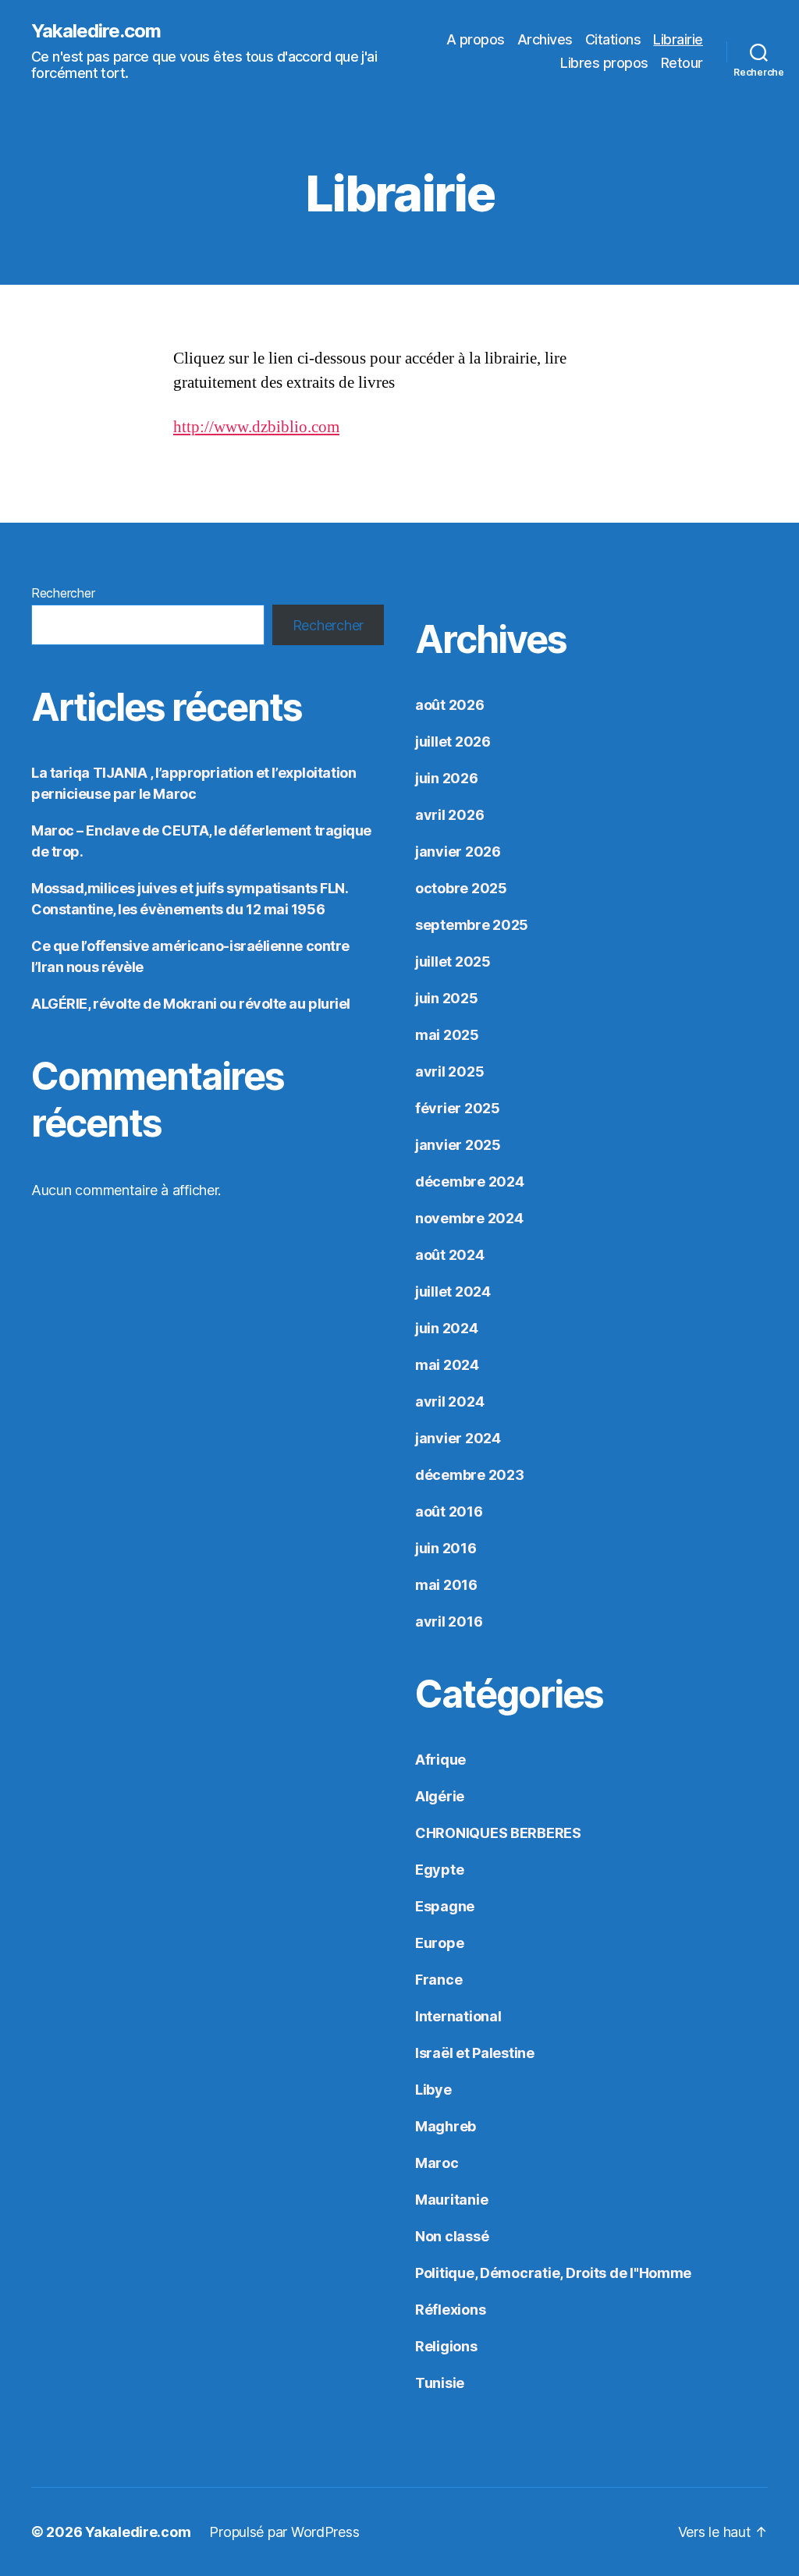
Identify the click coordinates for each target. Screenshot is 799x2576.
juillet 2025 (453, 962)
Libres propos (604, 63)
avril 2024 (449, 1402)
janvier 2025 (458, 1145)
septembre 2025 (472, 925)
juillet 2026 (453, 742)
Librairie (678, 39)
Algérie (440, 1796)
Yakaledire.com (96, 31)
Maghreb (446, 2126)
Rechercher (63, 593)
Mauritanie (451, 2200)
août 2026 (450, 705)
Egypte (439, 1870)
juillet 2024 (453, 1292)
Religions (446, 2346)
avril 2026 (449, 815)
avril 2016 (449, 1622)
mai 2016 (446, 1585)
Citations (613, 39)
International (458, 2016)
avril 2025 (449, 1072)
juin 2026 (447, 778)
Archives (545, 39)
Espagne (445, 1906)
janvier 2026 (458, 852)
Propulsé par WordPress (284, 2532)
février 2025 (458, 1108)
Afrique (440, 1760)
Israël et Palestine (475, 2053)
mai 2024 (447, 1365)
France (439, 1980)
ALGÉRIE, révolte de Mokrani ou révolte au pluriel (191, 1004)
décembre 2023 (470, 1475)
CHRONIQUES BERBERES (498, 1833)
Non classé (452, 2236)
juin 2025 (447, 998)
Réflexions (450, 2310)
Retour (682, 63)
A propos (476, 39)
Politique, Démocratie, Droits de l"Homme (553, 2273)
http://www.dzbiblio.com (256, 427)
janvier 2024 (458, 1438)
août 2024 (450, 1255)
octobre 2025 (461, 888)
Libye (433, 2090)
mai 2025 (447, 1035)
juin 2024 (447, 1328)
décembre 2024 (470, 1182)
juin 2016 (446, 1548)
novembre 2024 (469, 1218)
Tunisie (440, 2383)
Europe (439, 1943)
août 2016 (449, 1512)
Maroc (437, 2163)
